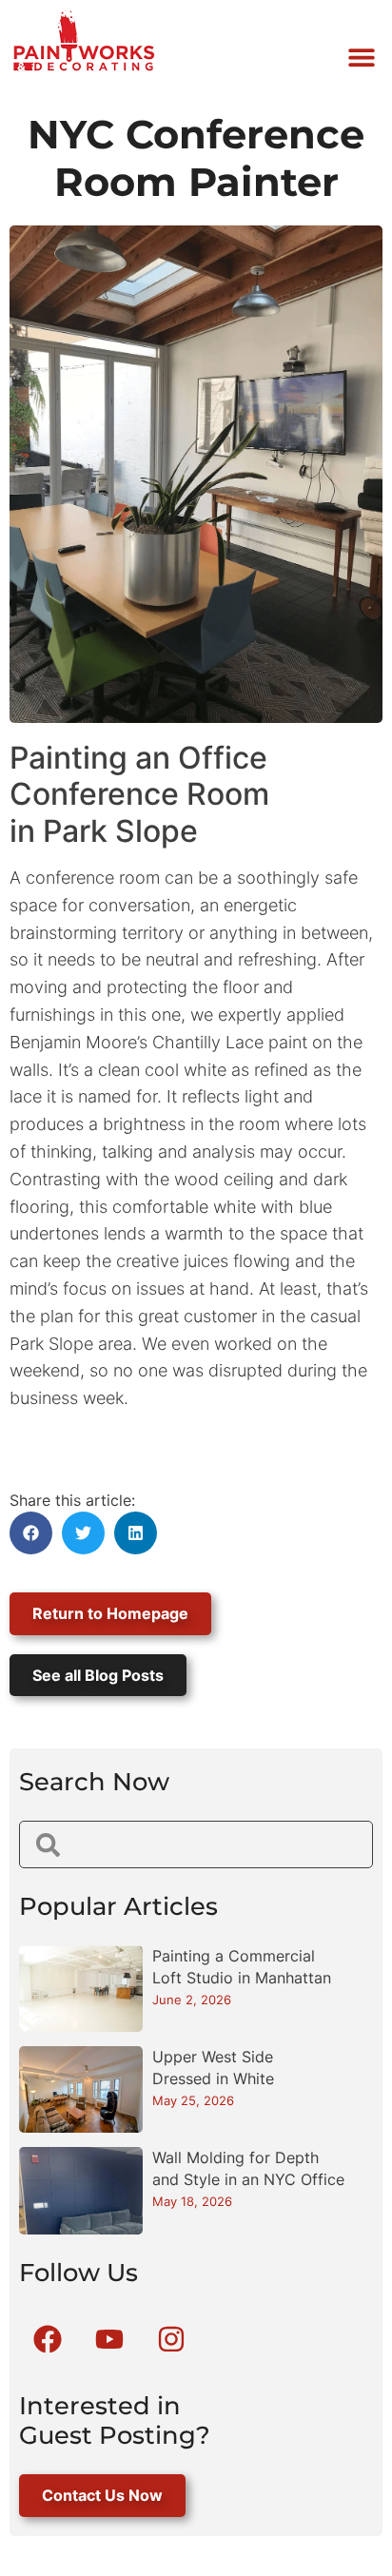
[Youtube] (109, 2339)
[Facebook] (48, 2339)
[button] (361, 57)
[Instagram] (171, 2339)
